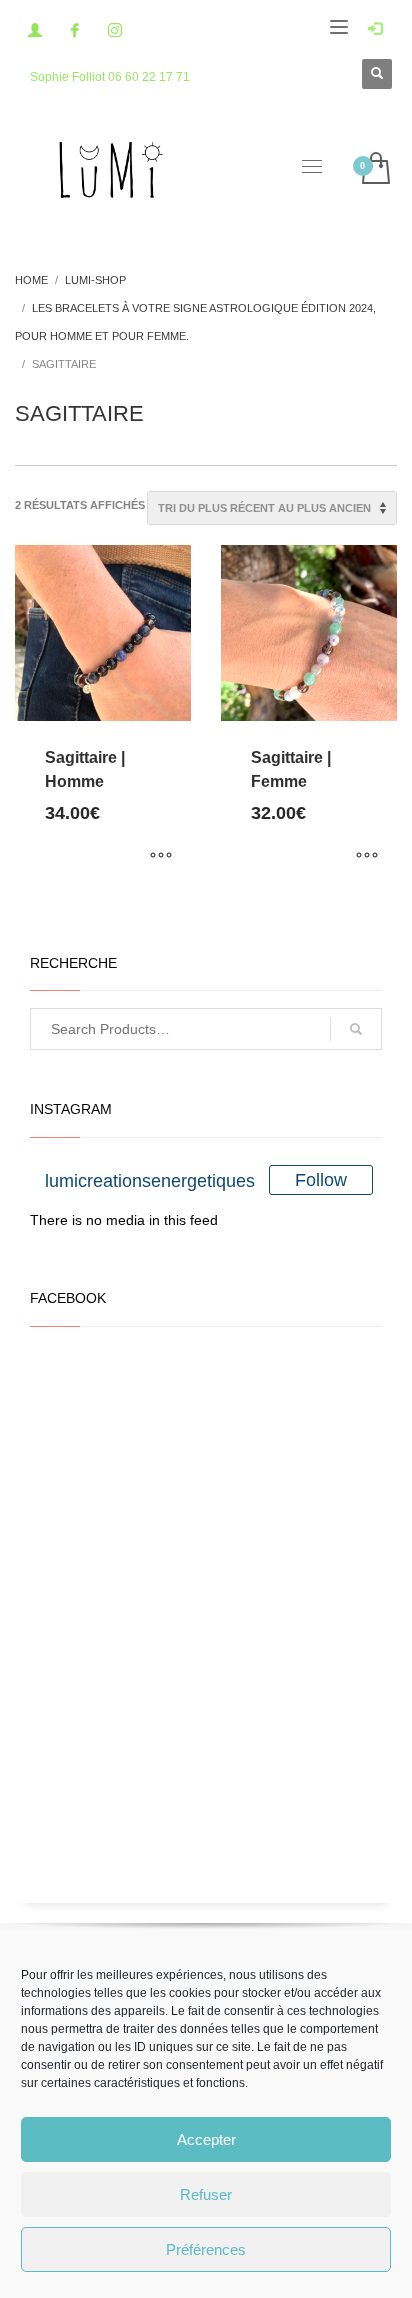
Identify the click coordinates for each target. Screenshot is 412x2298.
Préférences (206, 2249)
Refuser (206, 2194)
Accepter (206, 2139)
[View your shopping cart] (374, 169)
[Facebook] (75, 30)
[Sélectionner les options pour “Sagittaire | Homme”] (161, 857)
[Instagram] (115, 30)
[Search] (356, 1029)
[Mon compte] (35, 30)
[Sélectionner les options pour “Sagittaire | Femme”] (367, 857)
